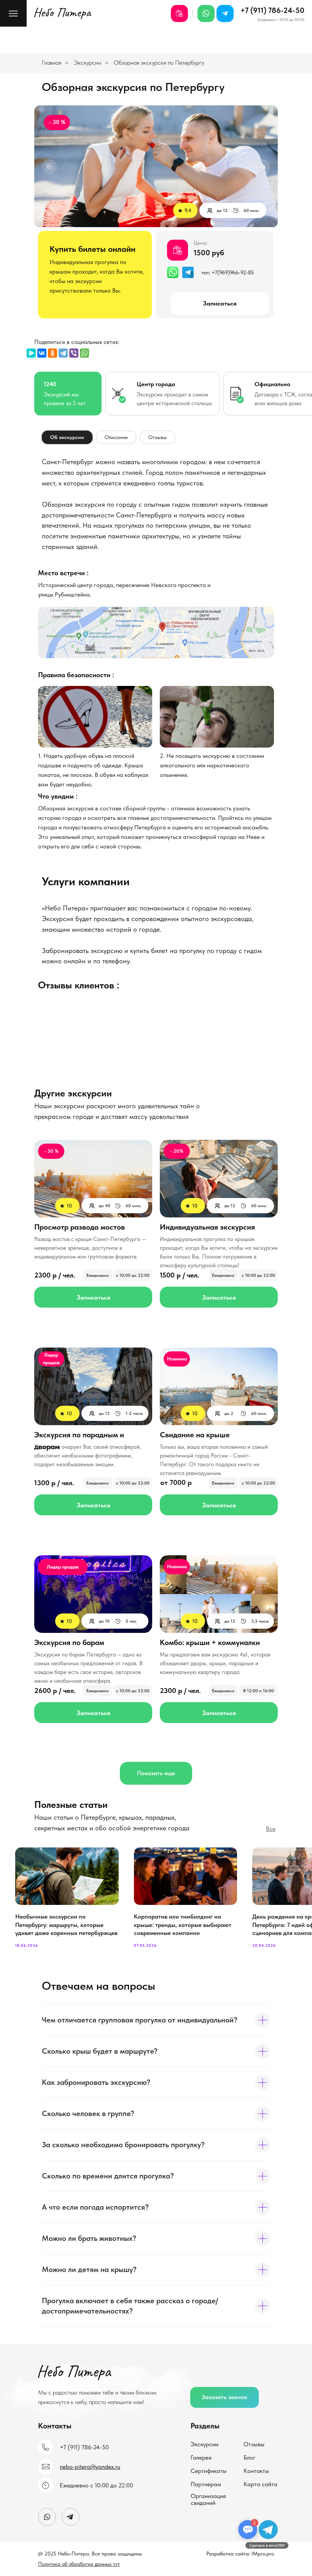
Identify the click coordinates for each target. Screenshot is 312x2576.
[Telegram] (63, 353)
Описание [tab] (116, 437)
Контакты (256, 2471)
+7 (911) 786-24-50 (272, 10)
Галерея (201, 2457)
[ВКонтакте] (42, 353)
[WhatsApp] (84, 353)
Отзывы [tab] (158, 437)
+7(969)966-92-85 (233, 272)
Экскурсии (88, 63)
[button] (224, 2397)
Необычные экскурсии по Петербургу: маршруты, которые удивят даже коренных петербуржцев (66, 1925)
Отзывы (254, 2444)
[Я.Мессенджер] (31, 353)
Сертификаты (209, 2471)
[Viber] (74, 353)
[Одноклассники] (53, 353)
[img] (156, 632)
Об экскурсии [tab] (67, 437)
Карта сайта (260, 2484)
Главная (52, 63)
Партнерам (206, 2484)
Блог (249, 2457)
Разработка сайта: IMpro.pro (240, 2554)
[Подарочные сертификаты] (179, 14)
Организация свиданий (208, 2499)
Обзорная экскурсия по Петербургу (159, 63)
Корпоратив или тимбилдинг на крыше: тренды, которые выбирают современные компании (183, 1925)
